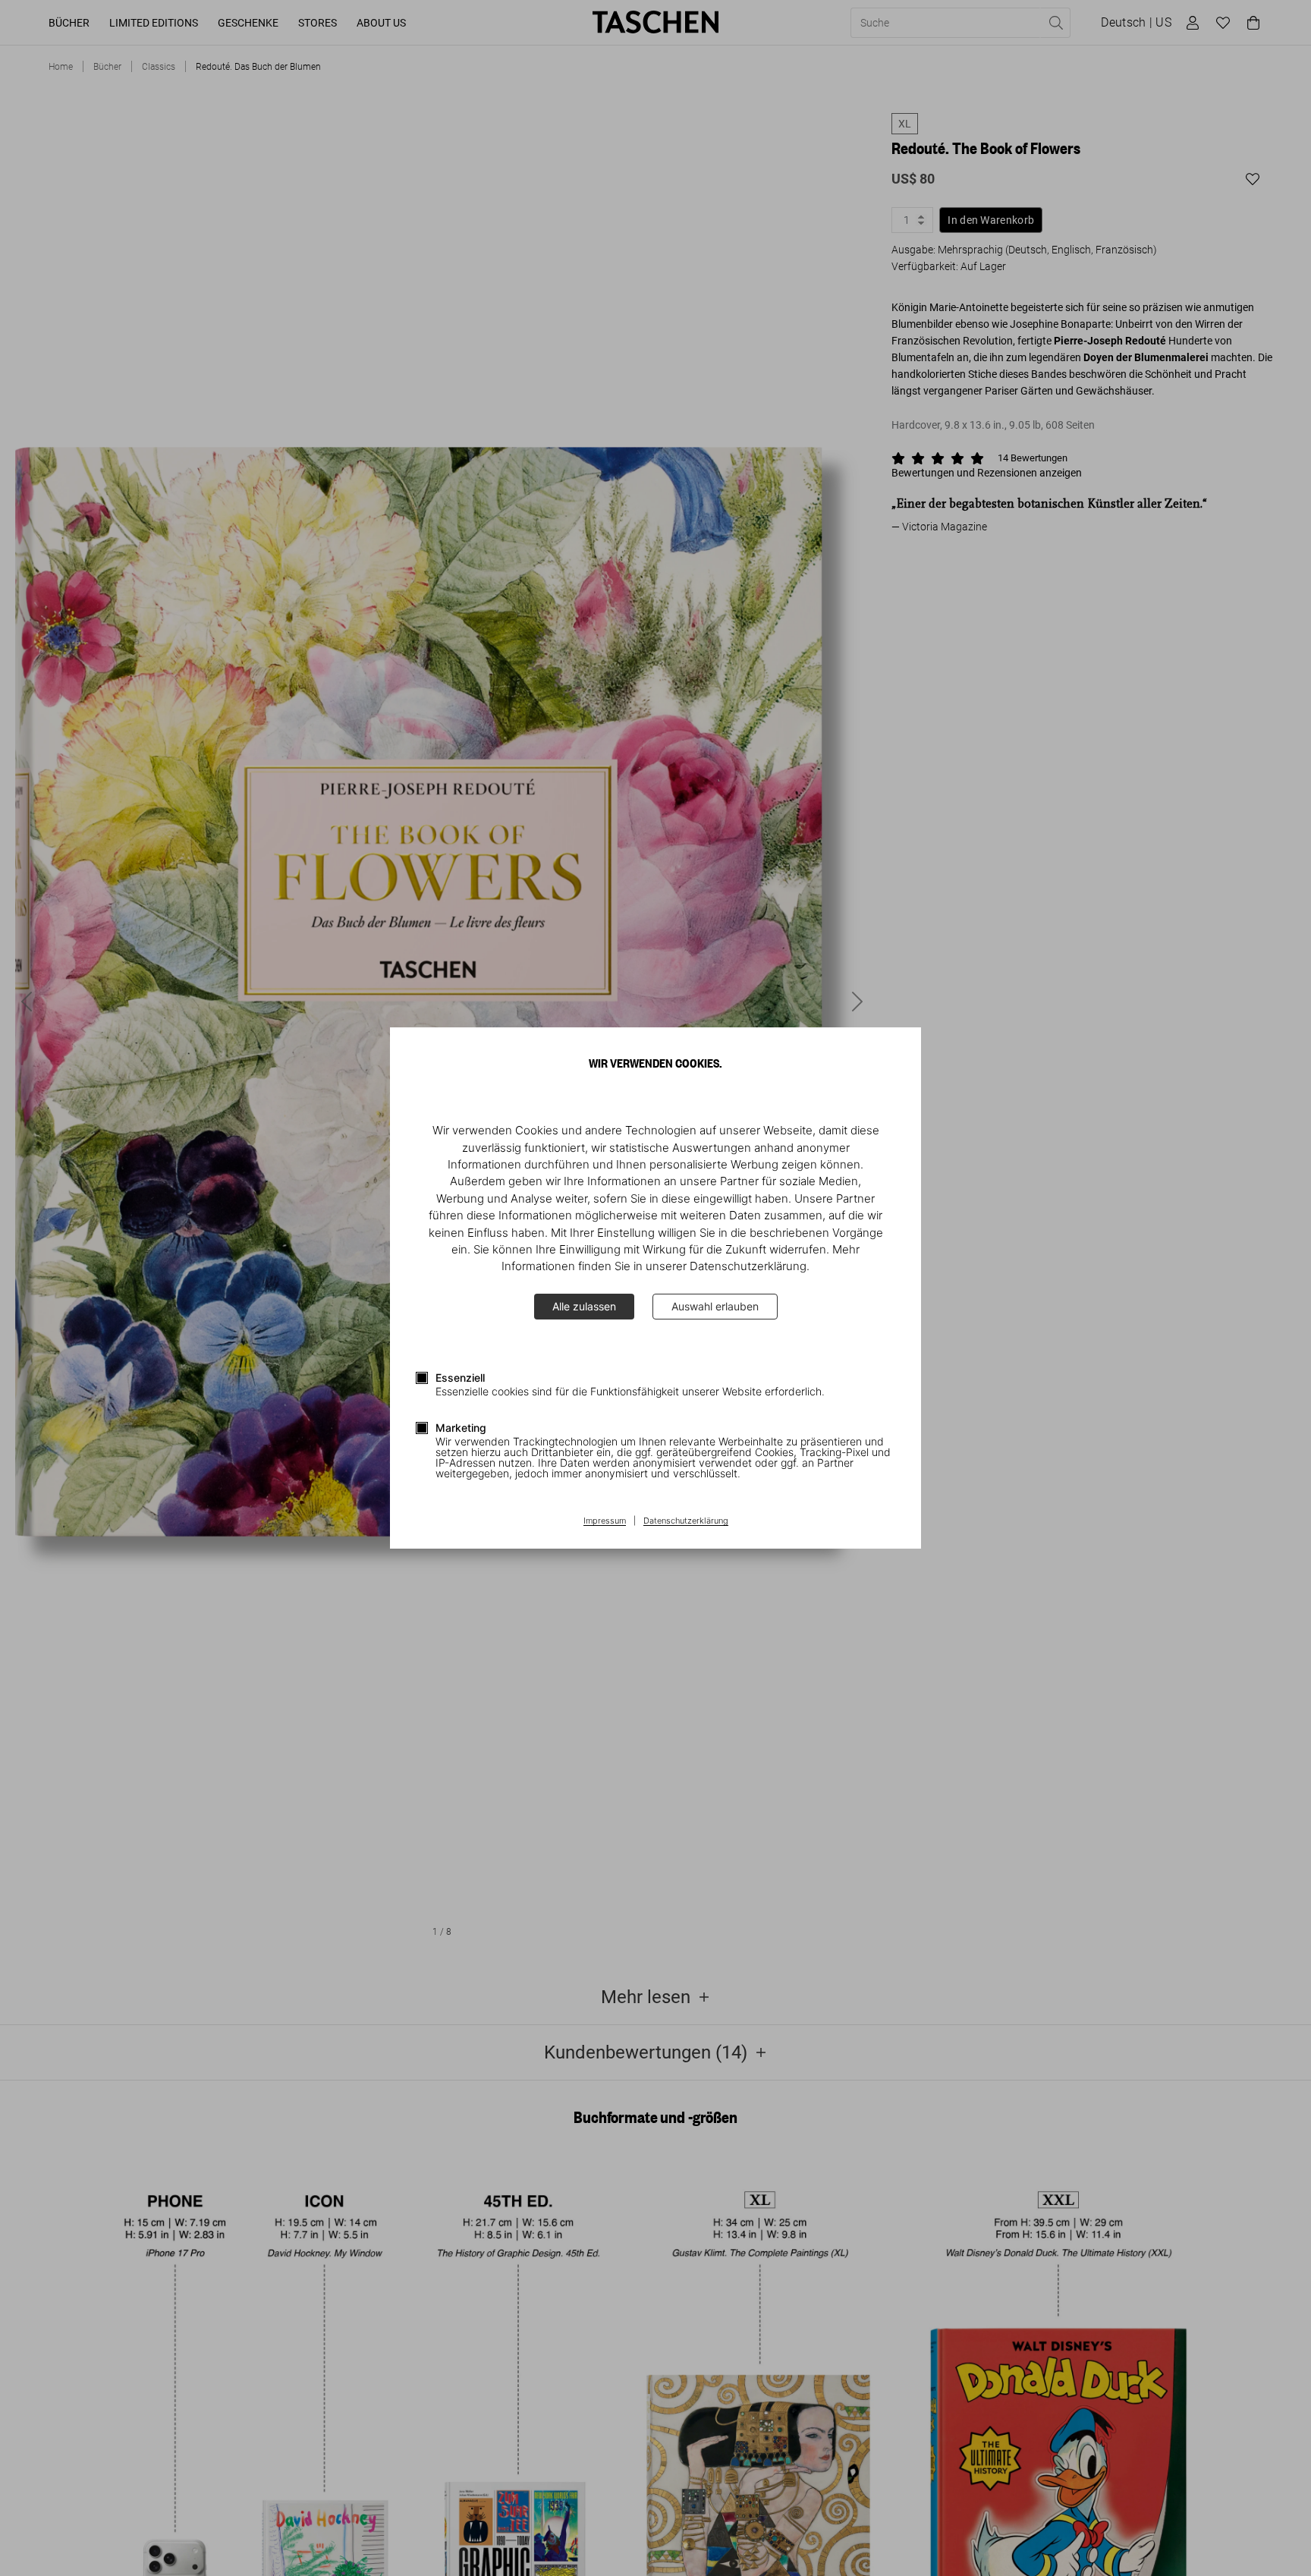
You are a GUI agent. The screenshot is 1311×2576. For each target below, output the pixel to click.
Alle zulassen (584, 1306)
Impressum (605, 1521)
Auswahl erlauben (715, 1306)
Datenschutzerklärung (686, 1521)
